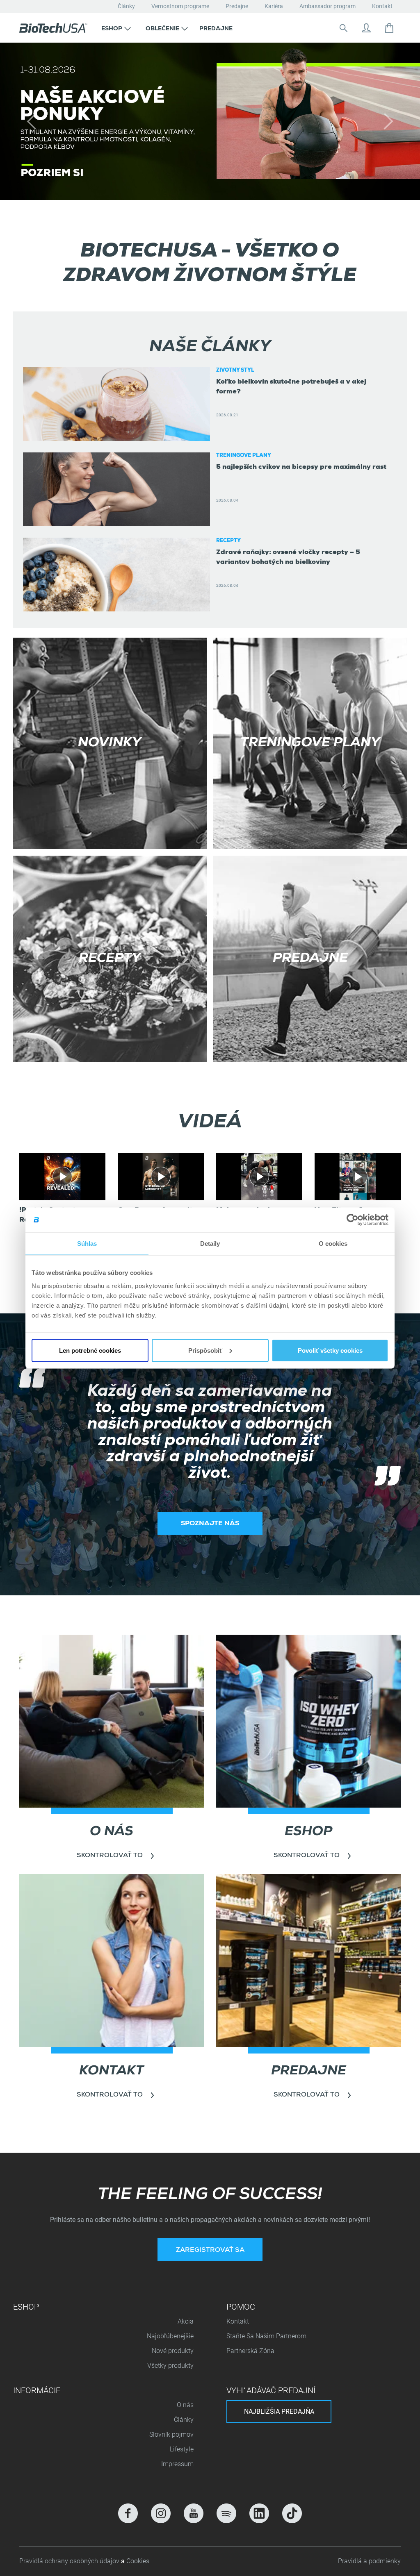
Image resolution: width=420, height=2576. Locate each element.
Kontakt (382, 6)
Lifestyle (182, 2449)
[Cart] (389, 28)
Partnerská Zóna (250, 2351)
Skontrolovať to (110, 1699)
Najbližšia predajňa (279, 2411)
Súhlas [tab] (87, 1244)
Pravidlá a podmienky (369, 2561)
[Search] (343, 28)
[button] (116, 28)
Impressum (177, 2464)
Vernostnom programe (180, 6)
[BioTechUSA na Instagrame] (161, 2513)
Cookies (138, 2561)
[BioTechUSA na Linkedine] (259, 2513)
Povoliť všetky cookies (330, 1350)
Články (126, 6)
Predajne (237, 6)
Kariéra (274, 6)
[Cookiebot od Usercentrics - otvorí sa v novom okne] (353, 1220)
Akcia (186, 2321)
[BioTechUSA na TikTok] (292, 2513)
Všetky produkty (170, 2366)
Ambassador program (328, 6)
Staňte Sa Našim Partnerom (266, 2336)
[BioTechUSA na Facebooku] (128, 2513)
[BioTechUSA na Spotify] (226, 2513)
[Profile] (366, 28)
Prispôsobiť (205, 1350)
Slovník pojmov (171, 2434)
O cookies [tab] (333, 1244)
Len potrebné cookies (90, 1350)
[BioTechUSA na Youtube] (194, 2513)
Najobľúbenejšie (170, 2336)
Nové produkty (173, 2351)
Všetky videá (210, 1107)
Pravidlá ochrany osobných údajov (70, 2561)
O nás (185, 2405)
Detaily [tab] (210, 1244)
